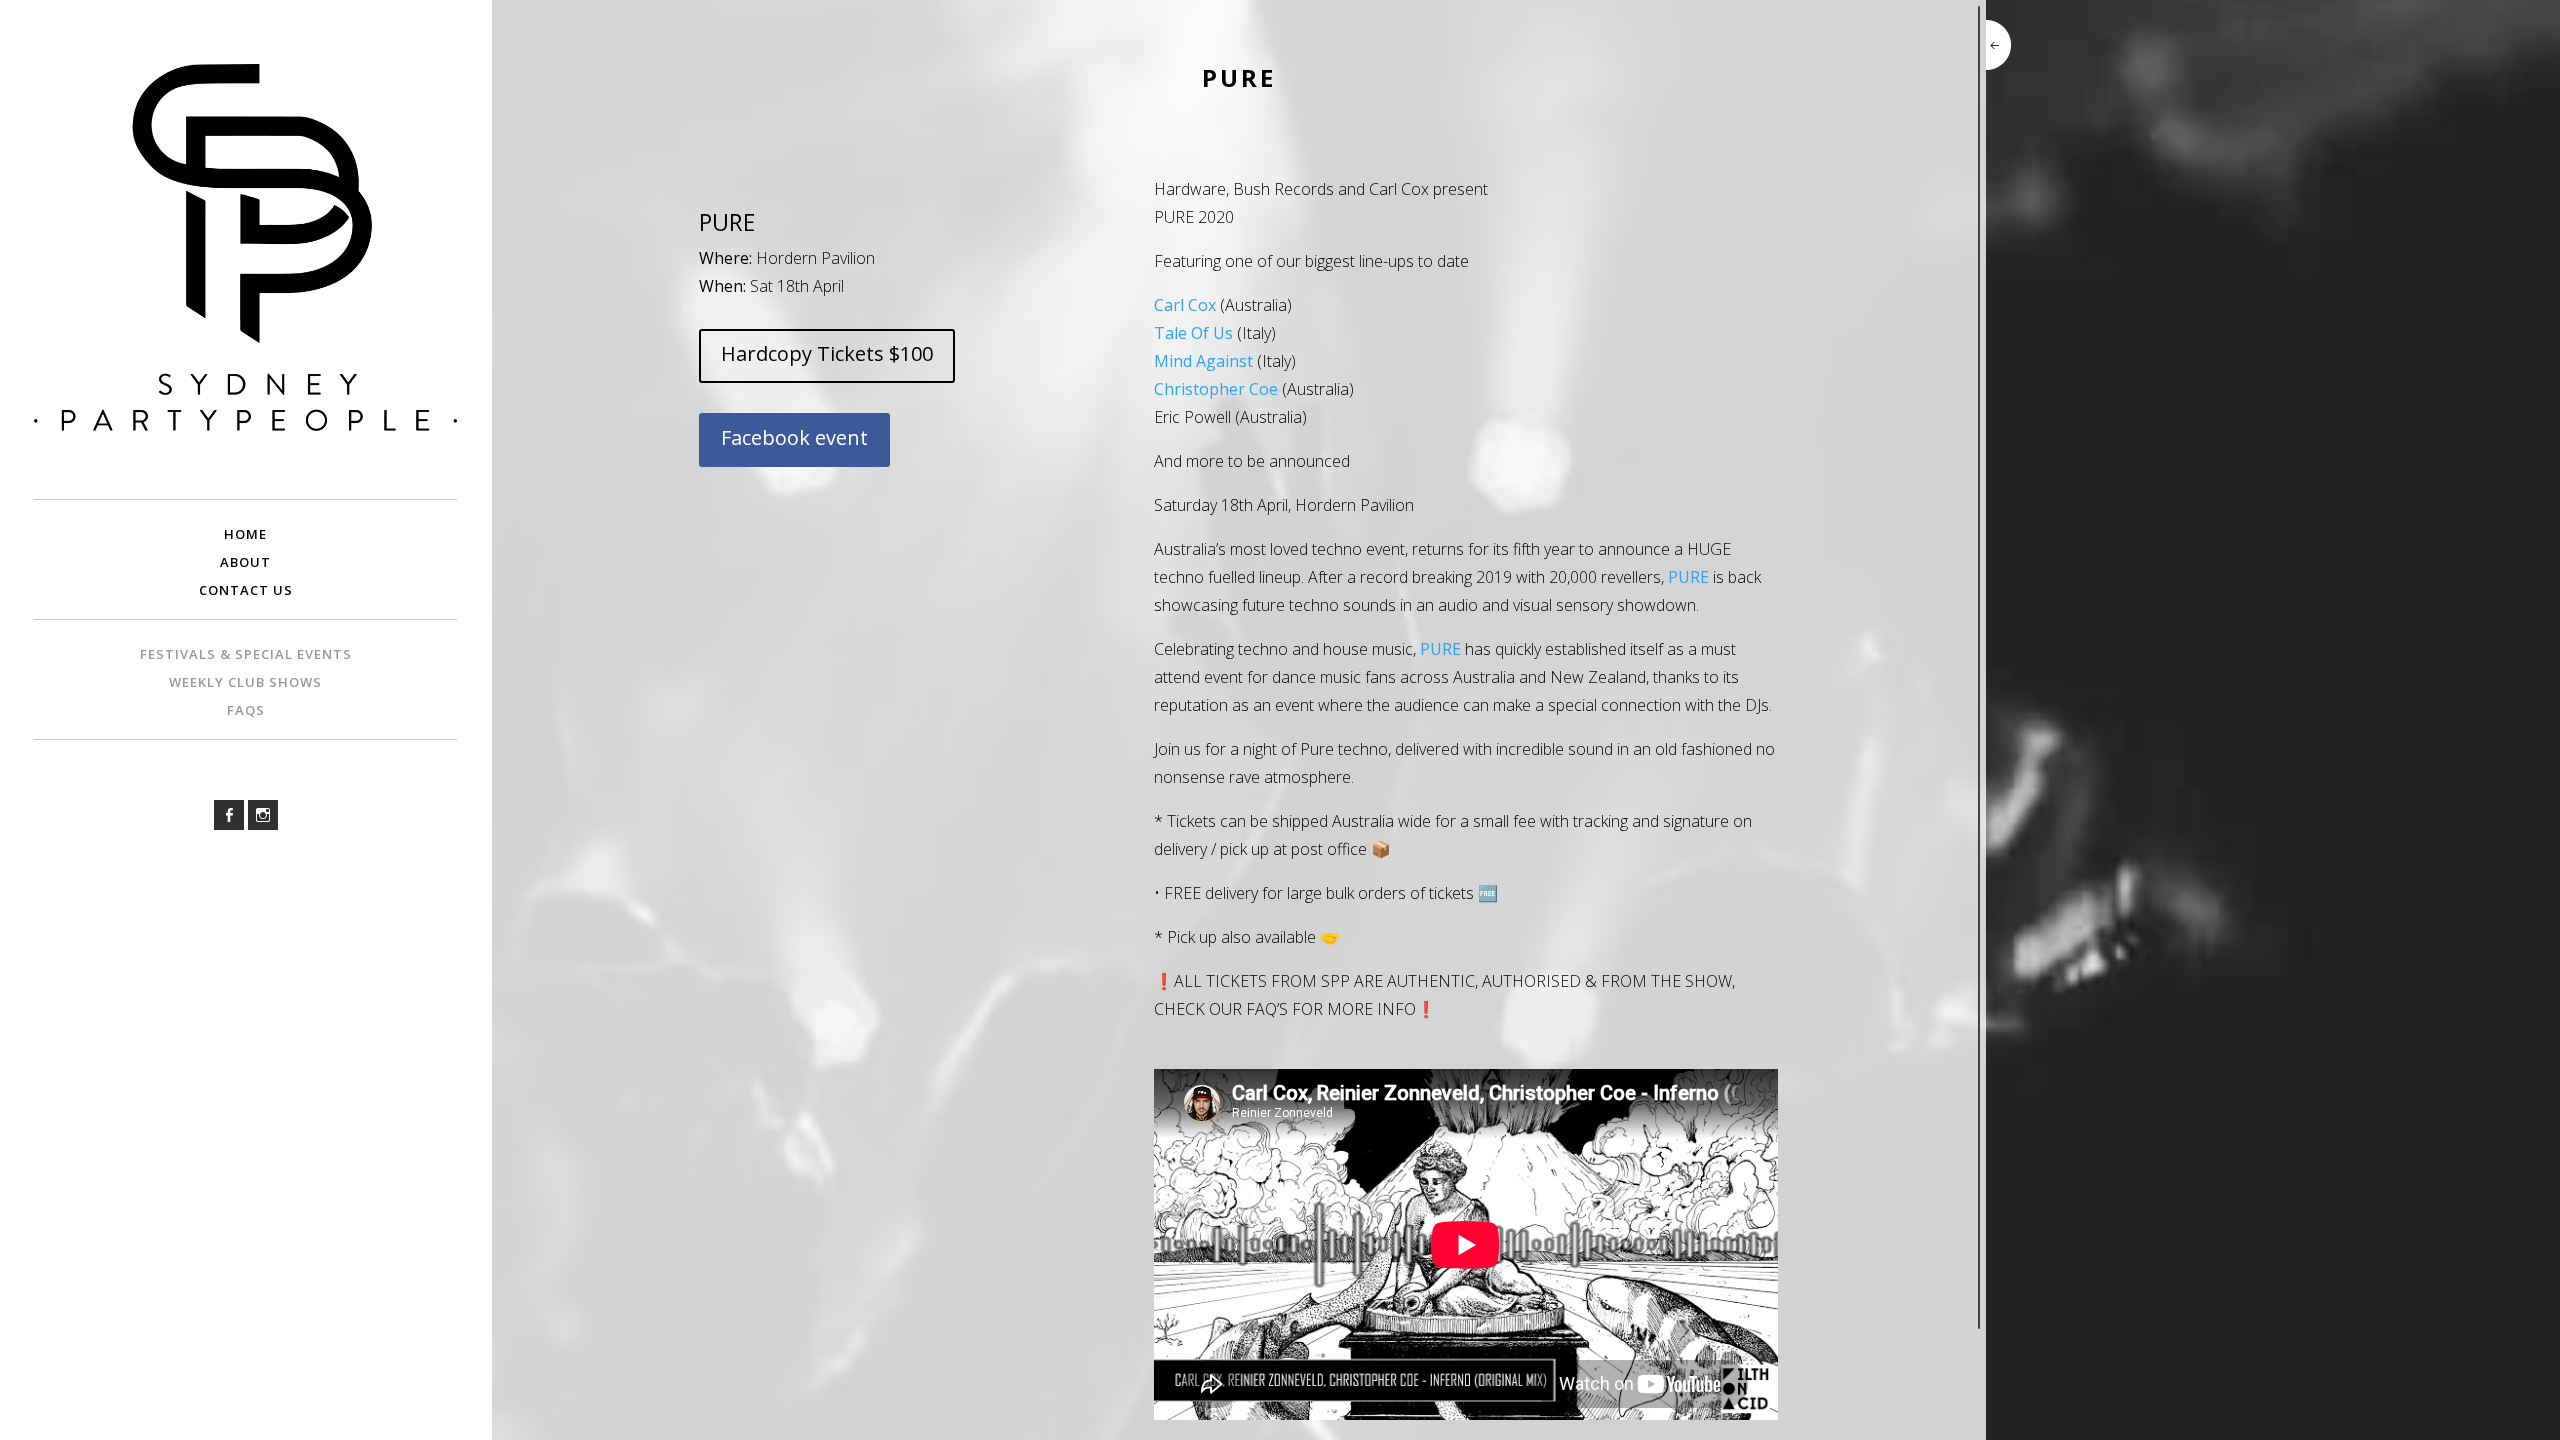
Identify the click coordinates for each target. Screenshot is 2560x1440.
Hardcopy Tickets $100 (827, 353)
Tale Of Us (1193, 333)
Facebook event (794, 437)
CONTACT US (246, 590)
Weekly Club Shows (245, 682)
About (245, 562)
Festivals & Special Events (246, 654)
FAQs (246, 710)
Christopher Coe (1216, 389)
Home (245, 534)
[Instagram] (263, 815)
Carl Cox (1185, 305)
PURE (1688, 577)
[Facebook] (229, 815)
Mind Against (1203, 361)
